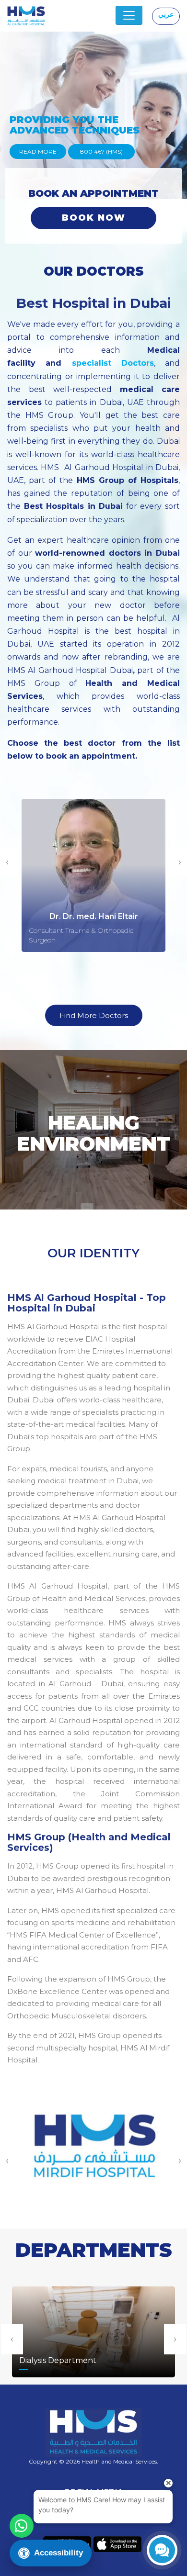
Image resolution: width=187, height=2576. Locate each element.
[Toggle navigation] (129, 15)
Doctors (133, 363)
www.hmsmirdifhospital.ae (94, 2159)
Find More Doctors (94, 1015)
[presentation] (12, 2339)
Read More (38, 151)
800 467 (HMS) (101, 151)
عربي (166, 14)
